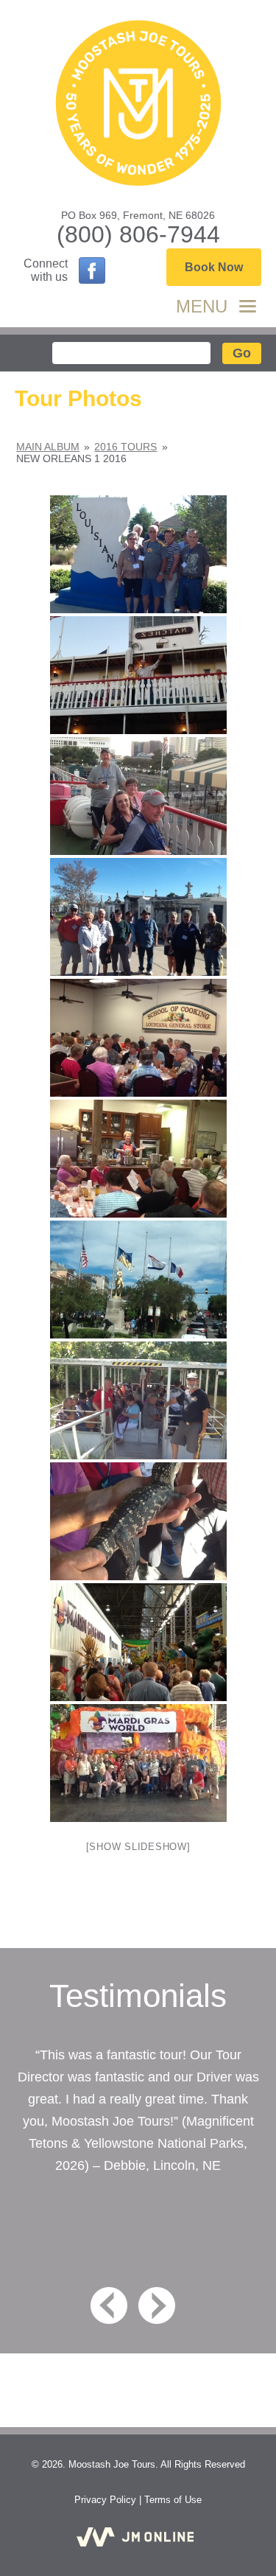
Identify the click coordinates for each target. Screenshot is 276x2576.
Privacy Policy (105, 2500)
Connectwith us (46, 270)
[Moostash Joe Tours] (138, 105)
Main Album (48, 447)
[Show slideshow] (138, 1847)
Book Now (214, 267)
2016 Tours (125, 447)
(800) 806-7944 (138, 234)
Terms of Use (173, 2500)
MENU (202, 306)
